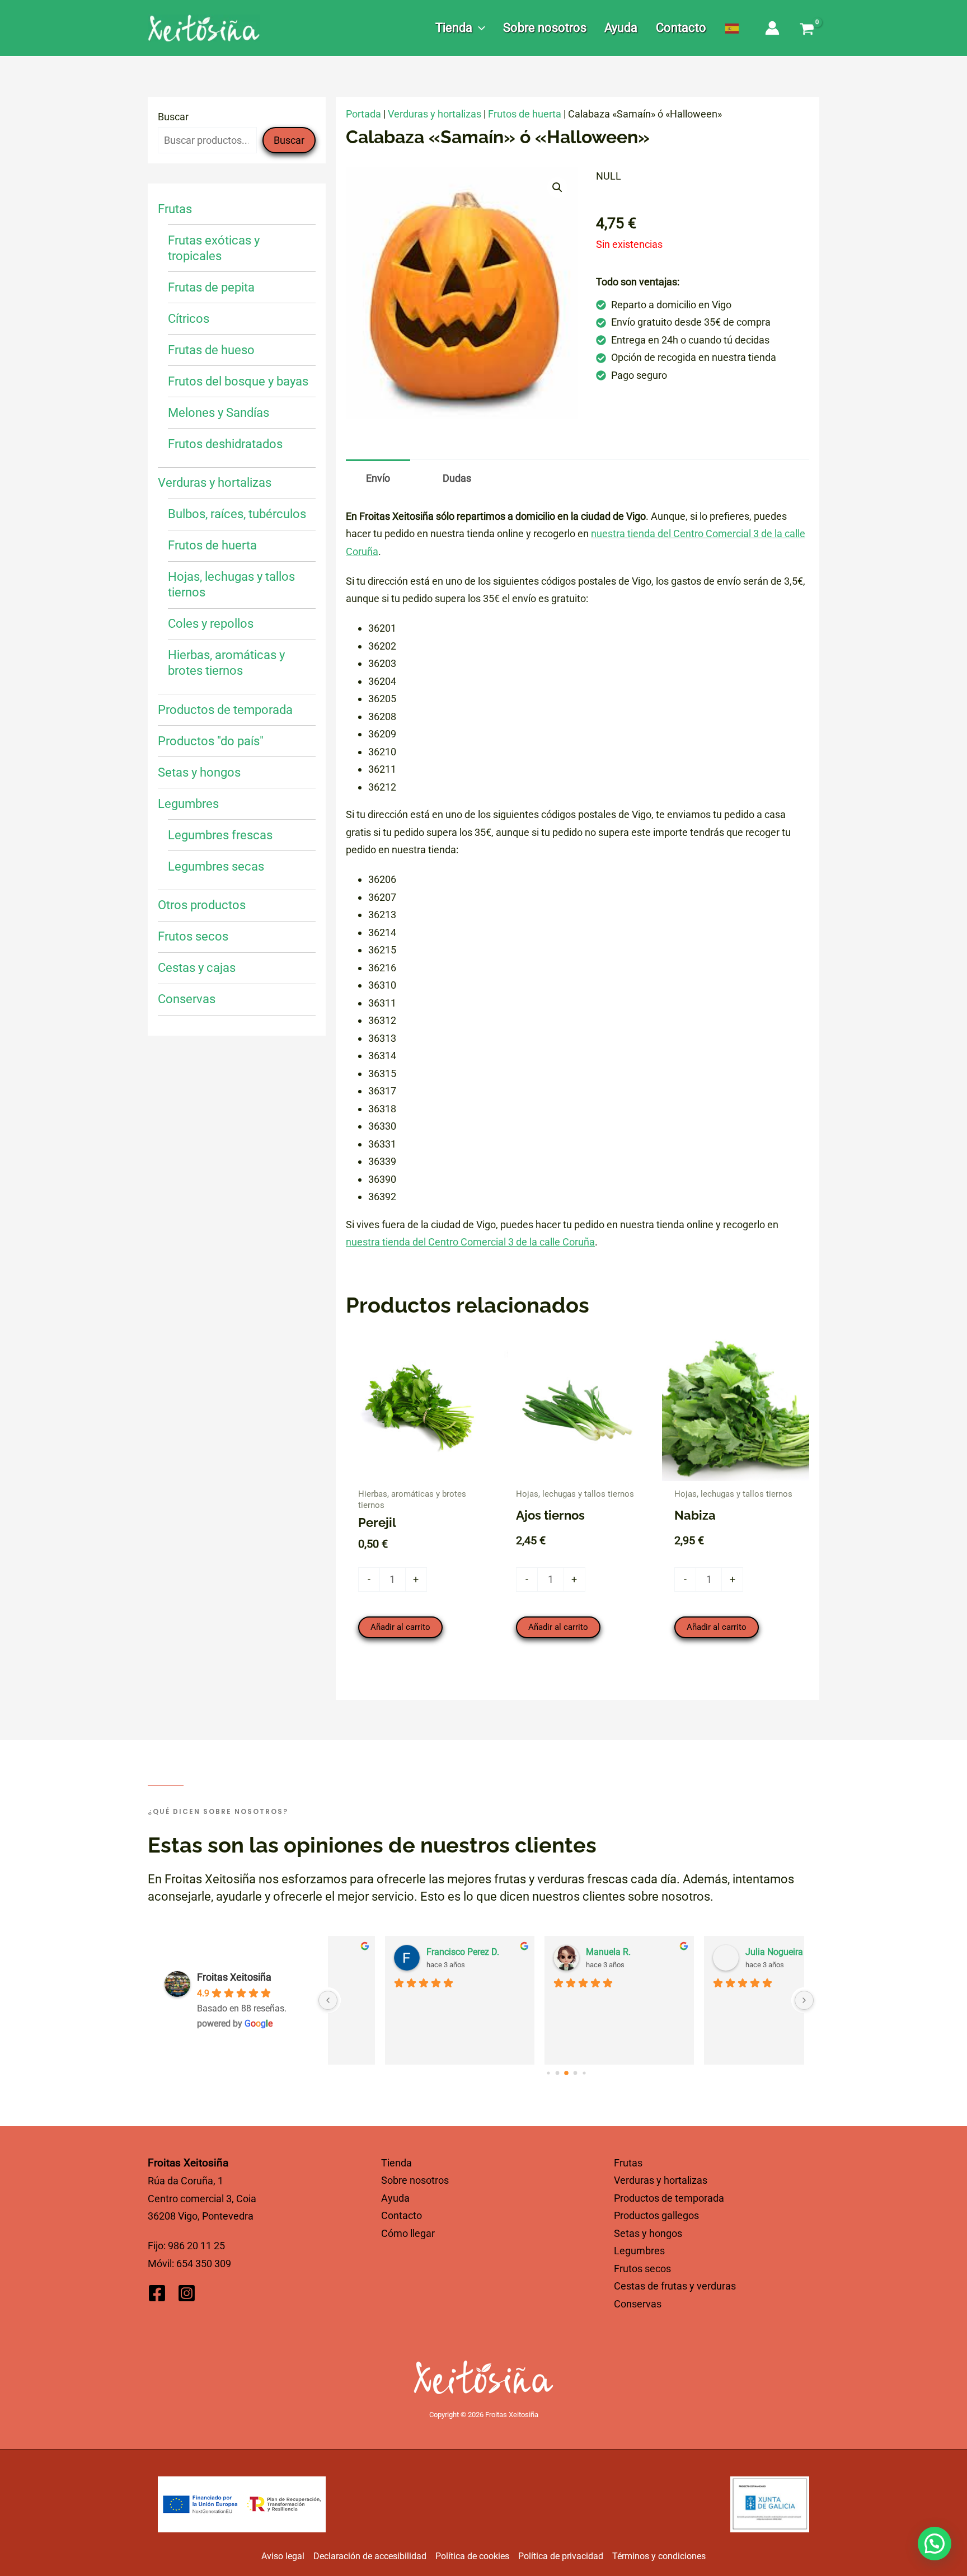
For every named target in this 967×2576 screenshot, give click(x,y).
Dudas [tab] (457, 478)
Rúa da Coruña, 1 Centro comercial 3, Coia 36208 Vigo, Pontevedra (202, 2198)
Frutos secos (642, 2269)
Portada (363, 114)
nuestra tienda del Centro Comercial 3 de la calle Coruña (470, 1242)
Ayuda (395, 2198)
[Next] (804, 2000)
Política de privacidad (561, 2556)
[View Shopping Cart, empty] (807, 30)
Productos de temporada (669, 2198)
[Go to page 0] (548, 2073)
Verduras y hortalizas (435, 114)
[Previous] (328, 2000)
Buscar (173, 117)
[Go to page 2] (566, 2073)
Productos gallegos (656, 2215)
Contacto (402, 2215)
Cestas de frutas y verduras (675, 2286)
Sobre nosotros (415, 2180)
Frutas (628, 2163)
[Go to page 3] (575, 2073)
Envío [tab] (378, 478)
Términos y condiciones (659, 2556)
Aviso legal (283, 2556)
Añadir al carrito (400, 1627)
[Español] (733, 28)
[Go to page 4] (584, 2073)
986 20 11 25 (196, 2246)
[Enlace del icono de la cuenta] (772, 28)
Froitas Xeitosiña (234, 1977)
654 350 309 (204, 2264)
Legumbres (639, 2251)
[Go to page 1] (557, 2073)
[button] (479, 28)
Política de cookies (472, 2556)
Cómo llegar (408, 2233)
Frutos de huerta (525, 114)
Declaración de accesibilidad (370, 2556)
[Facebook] (157, 2293)
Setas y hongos (648, 2233)
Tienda (396, 2163)
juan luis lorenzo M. (731, 1952)
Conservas (638, 2304)
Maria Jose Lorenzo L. (577, 1952)
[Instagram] (187, 2293)
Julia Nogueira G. (407, 1952)
